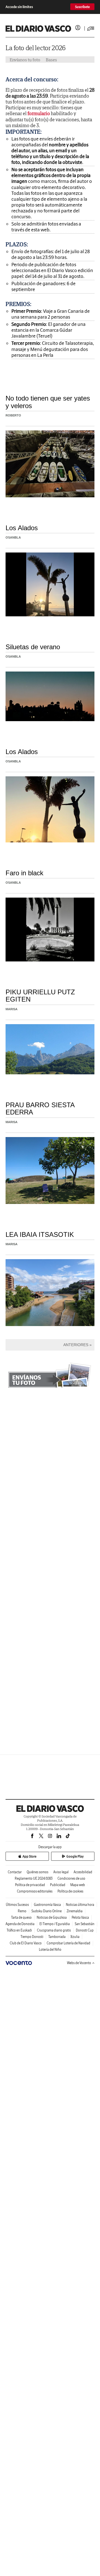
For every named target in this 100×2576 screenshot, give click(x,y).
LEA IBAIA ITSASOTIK (40, 1234)
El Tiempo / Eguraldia (55, 1924)
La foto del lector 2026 (36, 48)
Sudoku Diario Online (47, 1911)
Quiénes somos (37, 1872)
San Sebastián (85, 1924)
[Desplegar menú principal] (91, 28)
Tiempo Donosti (32, 1937)
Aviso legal (61, 1872)
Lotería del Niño (50, 1949)
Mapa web (78, 1885)
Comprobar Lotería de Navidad (68, 1943)
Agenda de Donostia (20, 1924)
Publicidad (58, 1885)
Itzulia (75, 1937)
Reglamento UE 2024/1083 (34, 1878)
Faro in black (24, 873)
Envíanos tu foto (25, 60)
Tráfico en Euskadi (19, 1930)
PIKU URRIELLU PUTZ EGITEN (40, 996)
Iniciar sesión (78, 28)
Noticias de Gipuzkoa (52, 1917)
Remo (22, 1911)
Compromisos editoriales (35, 1891)
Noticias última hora (80, 1905)
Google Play (75, 1856)
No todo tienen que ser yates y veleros (48, 402)
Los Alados (22, 528)
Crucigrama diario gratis (54, 1930)
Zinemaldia (75, 1911)
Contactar (15, 1872)
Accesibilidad (83, 1872)
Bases (51, 60)
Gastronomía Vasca (47, 1905)
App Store (29, 1856)
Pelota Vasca (80, 1917)
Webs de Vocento (79, 1963)
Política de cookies (70, 1891)
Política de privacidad (30, 1885)
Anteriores (76, 1345)
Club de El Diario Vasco (26, 1943)
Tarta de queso (21, 1917)
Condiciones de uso (71, 1878)
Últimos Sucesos (17, 1905)
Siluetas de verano (33, 647)
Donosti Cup (85, 1930)
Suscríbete (82, 7)
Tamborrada (57, 1937)
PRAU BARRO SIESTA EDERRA (40, 1108)
